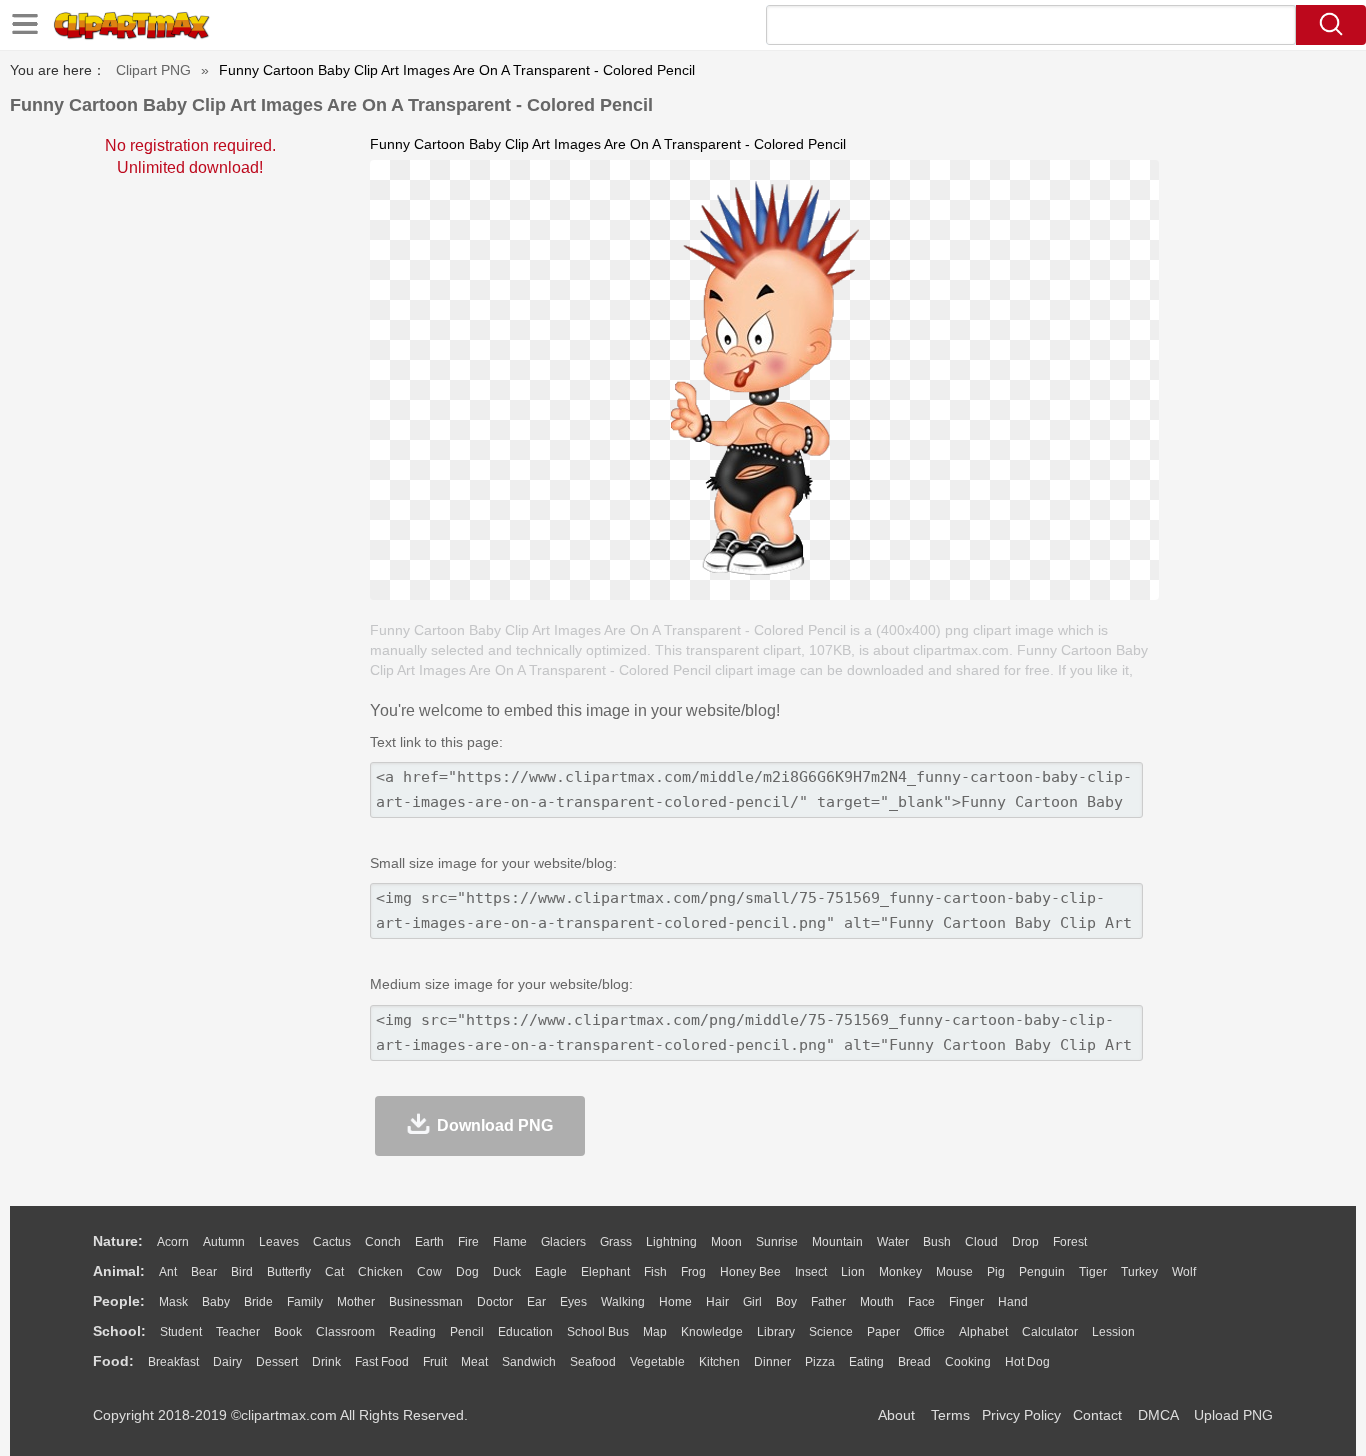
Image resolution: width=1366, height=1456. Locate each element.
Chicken (380, 1272)
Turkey (1139, 1272)
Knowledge (712, 1332)
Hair (717, 1302)
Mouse (954, 1272)
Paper (883, 1332)
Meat (474, 1362)
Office (929, 1332)
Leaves (279, 1242)
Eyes (573, 1302)
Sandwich (529, 1362)
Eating (866, 1362)
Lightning (671, 1242)
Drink (326, 1362)
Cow (429, 1272)
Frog (693, 1272)
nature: (118, 1241)
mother (356, 1302)
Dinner (772, 1362)
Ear (536, 1302)
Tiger (1093, 1272)
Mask (173, 1302)
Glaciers (563, 1242)
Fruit (435, 1362)
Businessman (426, 1302)
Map (655, 1332)
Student (181, 1332)
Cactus (332, 1242)
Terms (950, 1415)
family (305, 1302)
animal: (119, 1271)
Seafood (593, 1362)
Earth (429, 1242)
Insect (811, 1272)
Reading (412, 1332)
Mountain (837, 1242)
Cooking (968, 1362)
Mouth (877, 1302)
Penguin (1042, 1272)
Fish (655, 1272)
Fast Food (382, 1362)
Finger (966, 1302)
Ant (168, 1272)
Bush (937, 1242)
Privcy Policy (1021, 1415)
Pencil (467, 1332)
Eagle (551, 1272)
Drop (1025, 1242)
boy (786, 1302)
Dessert (277, 1362)
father (828, 1302)
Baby (216, 1302)
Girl (752, 1302)
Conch (383, 1242)
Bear (204, 1272)
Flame (510, 1242)
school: (119, 1331)
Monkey (900, 1272)
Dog (467, 1272)
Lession (1113, 1332)
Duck (507, 1272)
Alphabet (983, 1332)
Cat (334, 1272)
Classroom (345, 1332)
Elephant (605, 1272)
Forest (1070, 1242)
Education (525, 1332)
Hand (1013, 1302)
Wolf (1184, 1272)
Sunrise (777, 1242)
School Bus (598, 1332)
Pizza (820, 1362)
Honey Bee (750, 1272)
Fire (468, 1242)
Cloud (981, 1242)
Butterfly (289, 1272)
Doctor (495, 1302)
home (675, 1302)
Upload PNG (1233, 1415)
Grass (616, 1242)
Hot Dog (1027, 1362)
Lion (853, 1272)
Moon (726, 1242)
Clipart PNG (153, 70)
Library (776, 1332)
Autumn (224, 1242)
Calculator (1050, 1332)
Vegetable (657, 1362)
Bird (242, 1272)
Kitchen (719, 1362)
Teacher (238, 1332)
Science (831, 1332)
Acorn (173, 1242)
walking (623, 1302)
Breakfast (173, 1362)
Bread (914, 1362)
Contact (1097, 1415)
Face (921, 1302)
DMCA (1158, 1415)
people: (119, 1301)
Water (893, 1242)
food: (113, 1361)
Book (288, 1332)
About (896, 1415)
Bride (258, 1302)
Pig (996, 1272)
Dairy (227, 1362)
